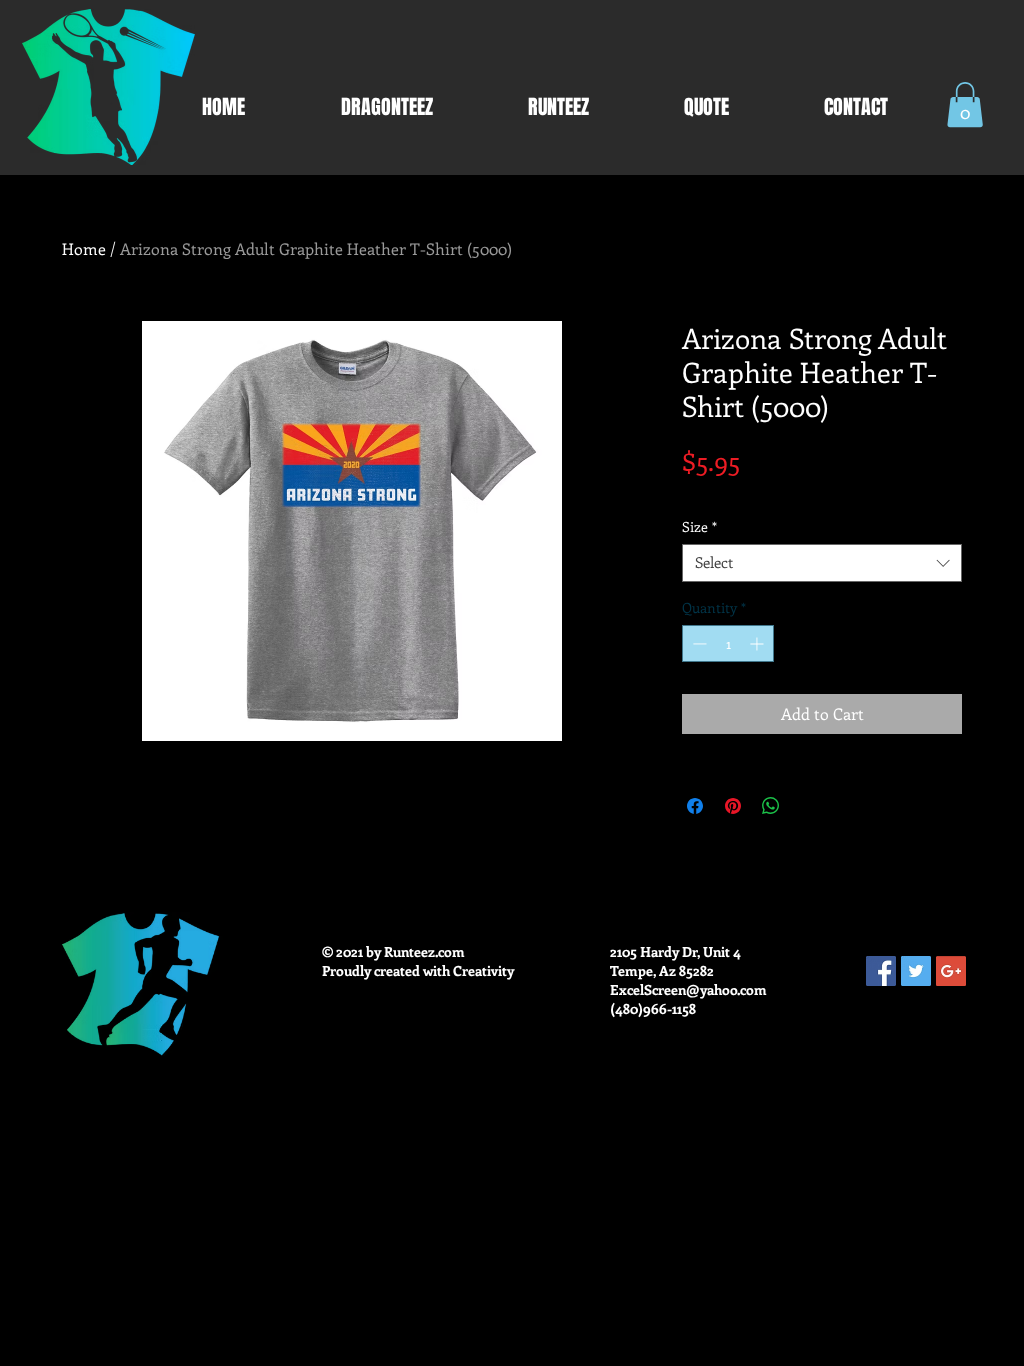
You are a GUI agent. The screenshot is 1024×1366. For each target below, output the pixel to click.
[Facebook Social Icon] (881, 971)
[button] (965, 104)
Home (84, 248)
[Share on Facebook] (695, 806)
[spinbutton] (728, 643)
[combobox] (822, 563)
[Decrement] (697, 643)
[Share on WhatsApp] (771, 806)
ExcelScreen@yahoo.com (688, 989)
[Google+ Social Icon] (951, 971)
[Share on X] (809, 806)
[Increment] (758, 643)
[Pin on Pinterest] (733, 806)
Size (699, 527)
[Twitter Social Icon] (916, 971)
